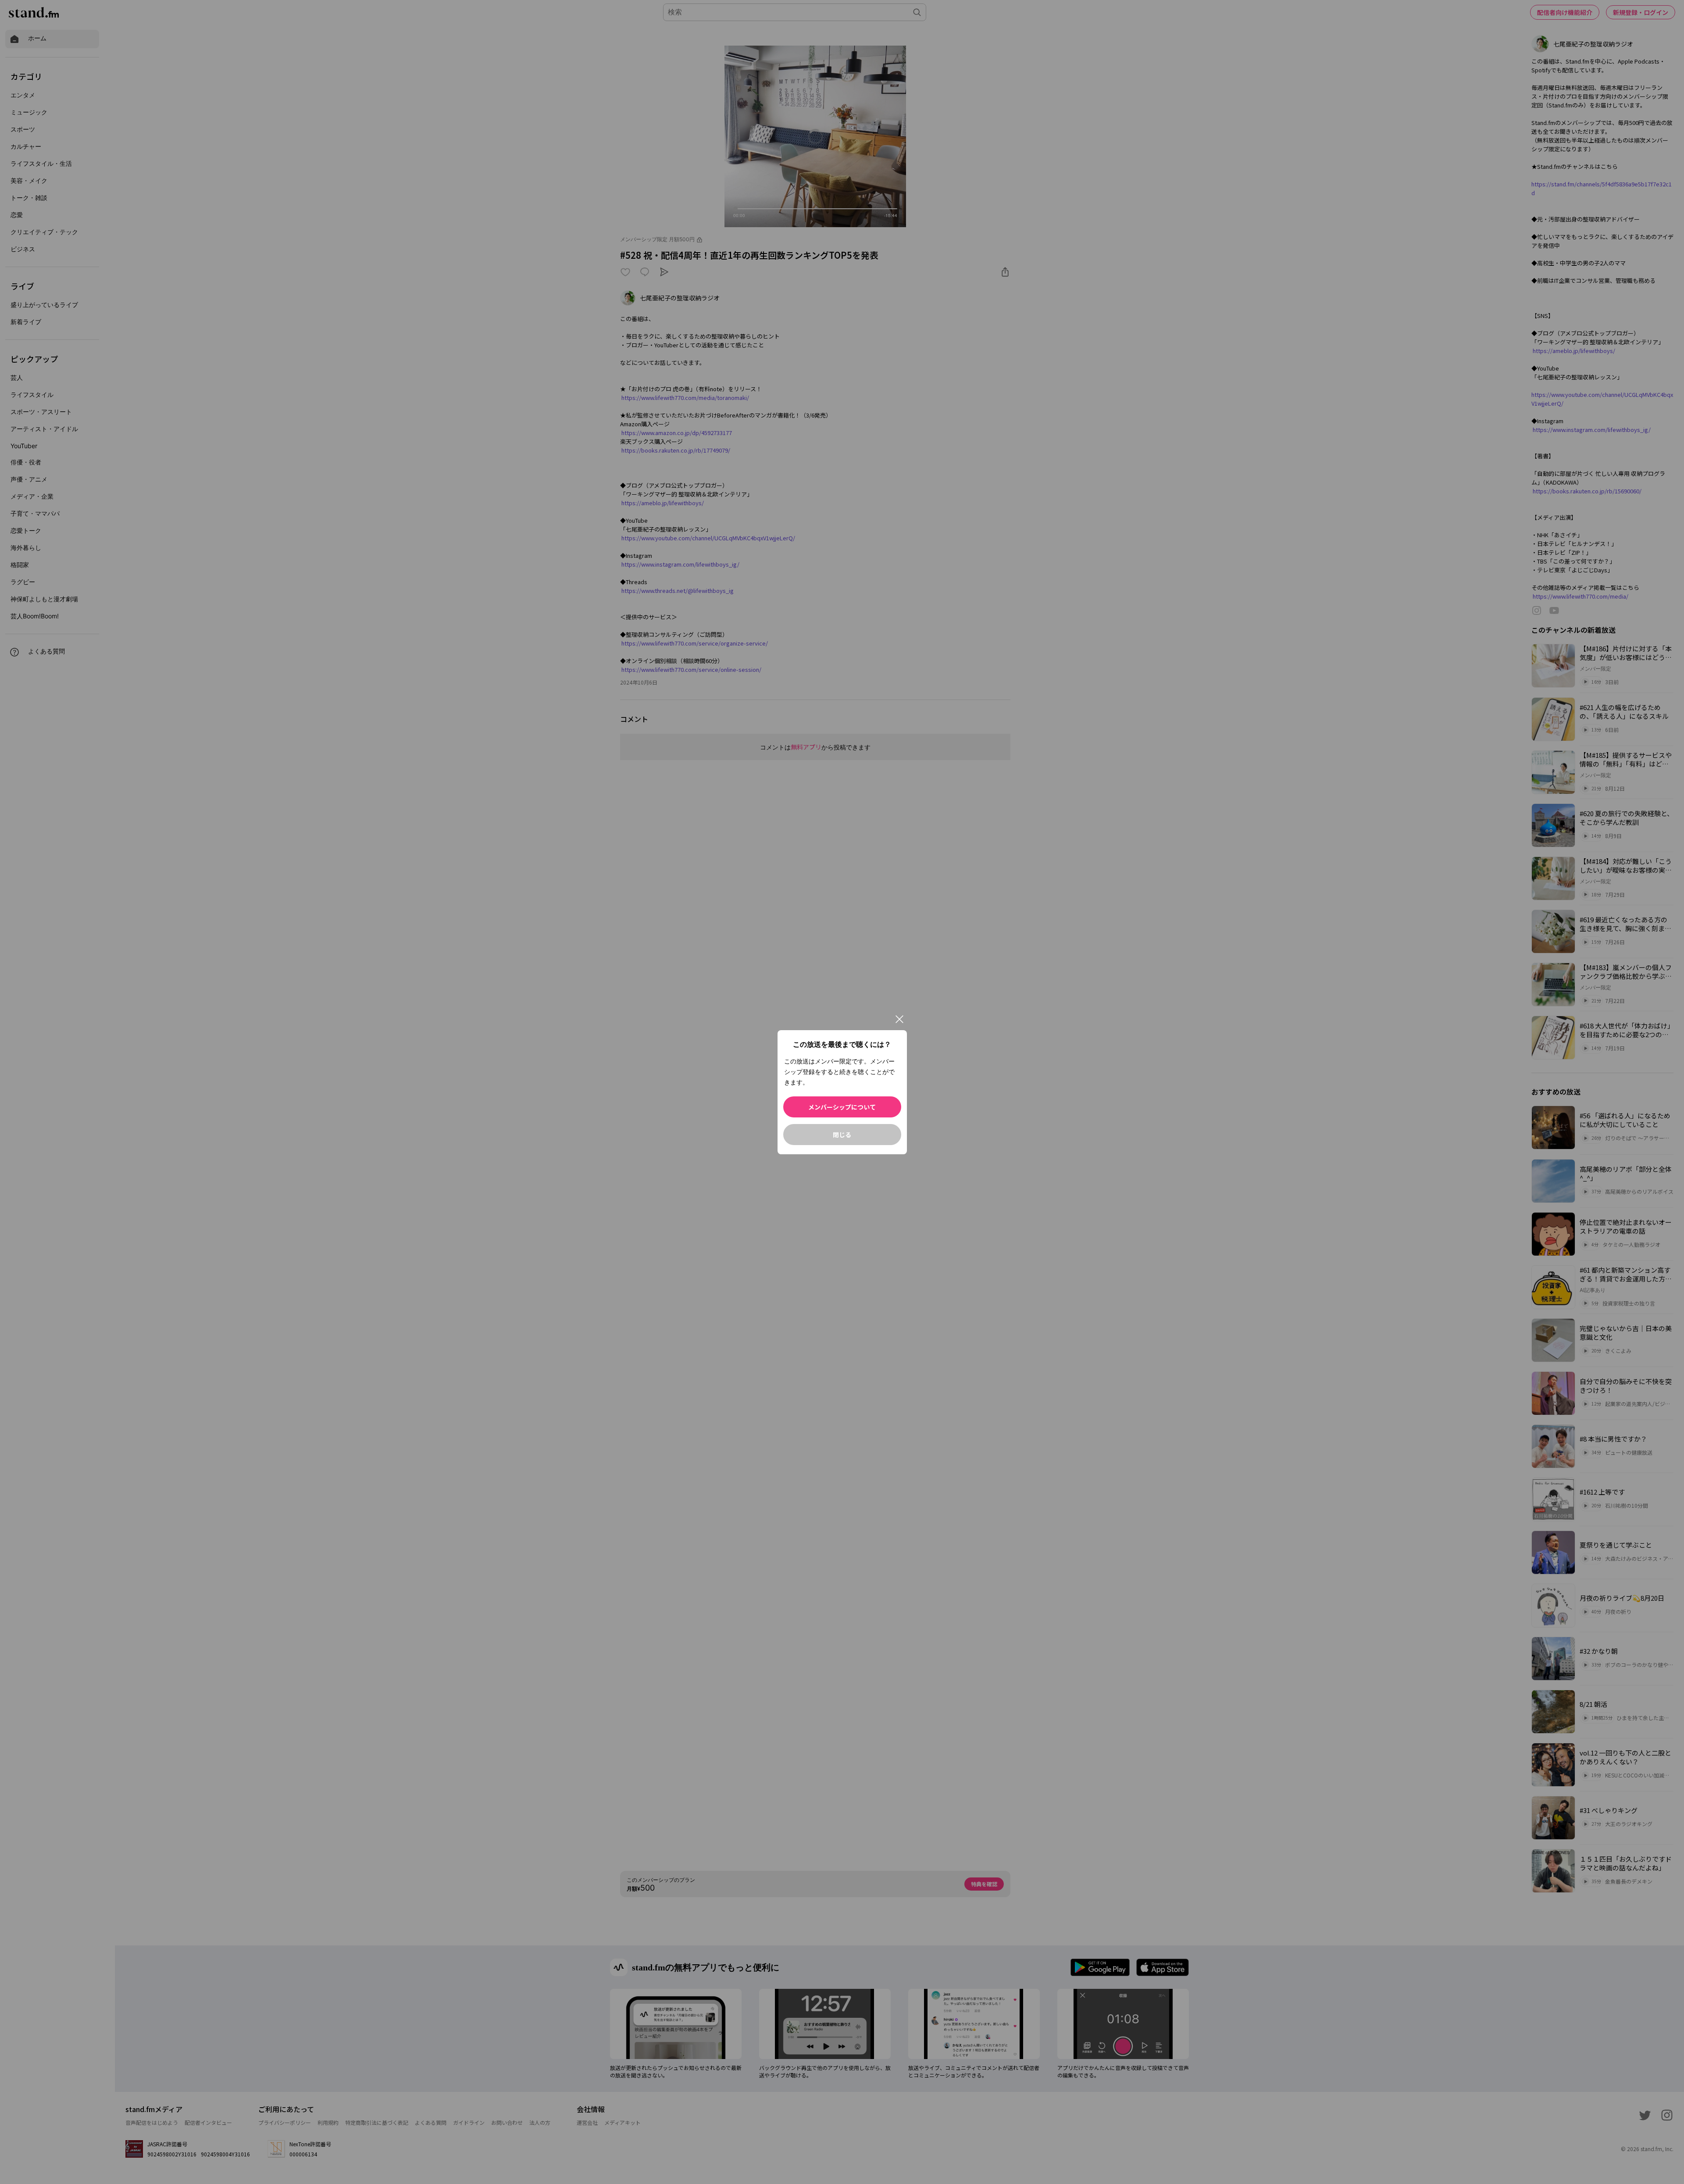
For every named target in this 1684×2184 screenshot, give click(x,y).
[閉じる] (899, 1019)
